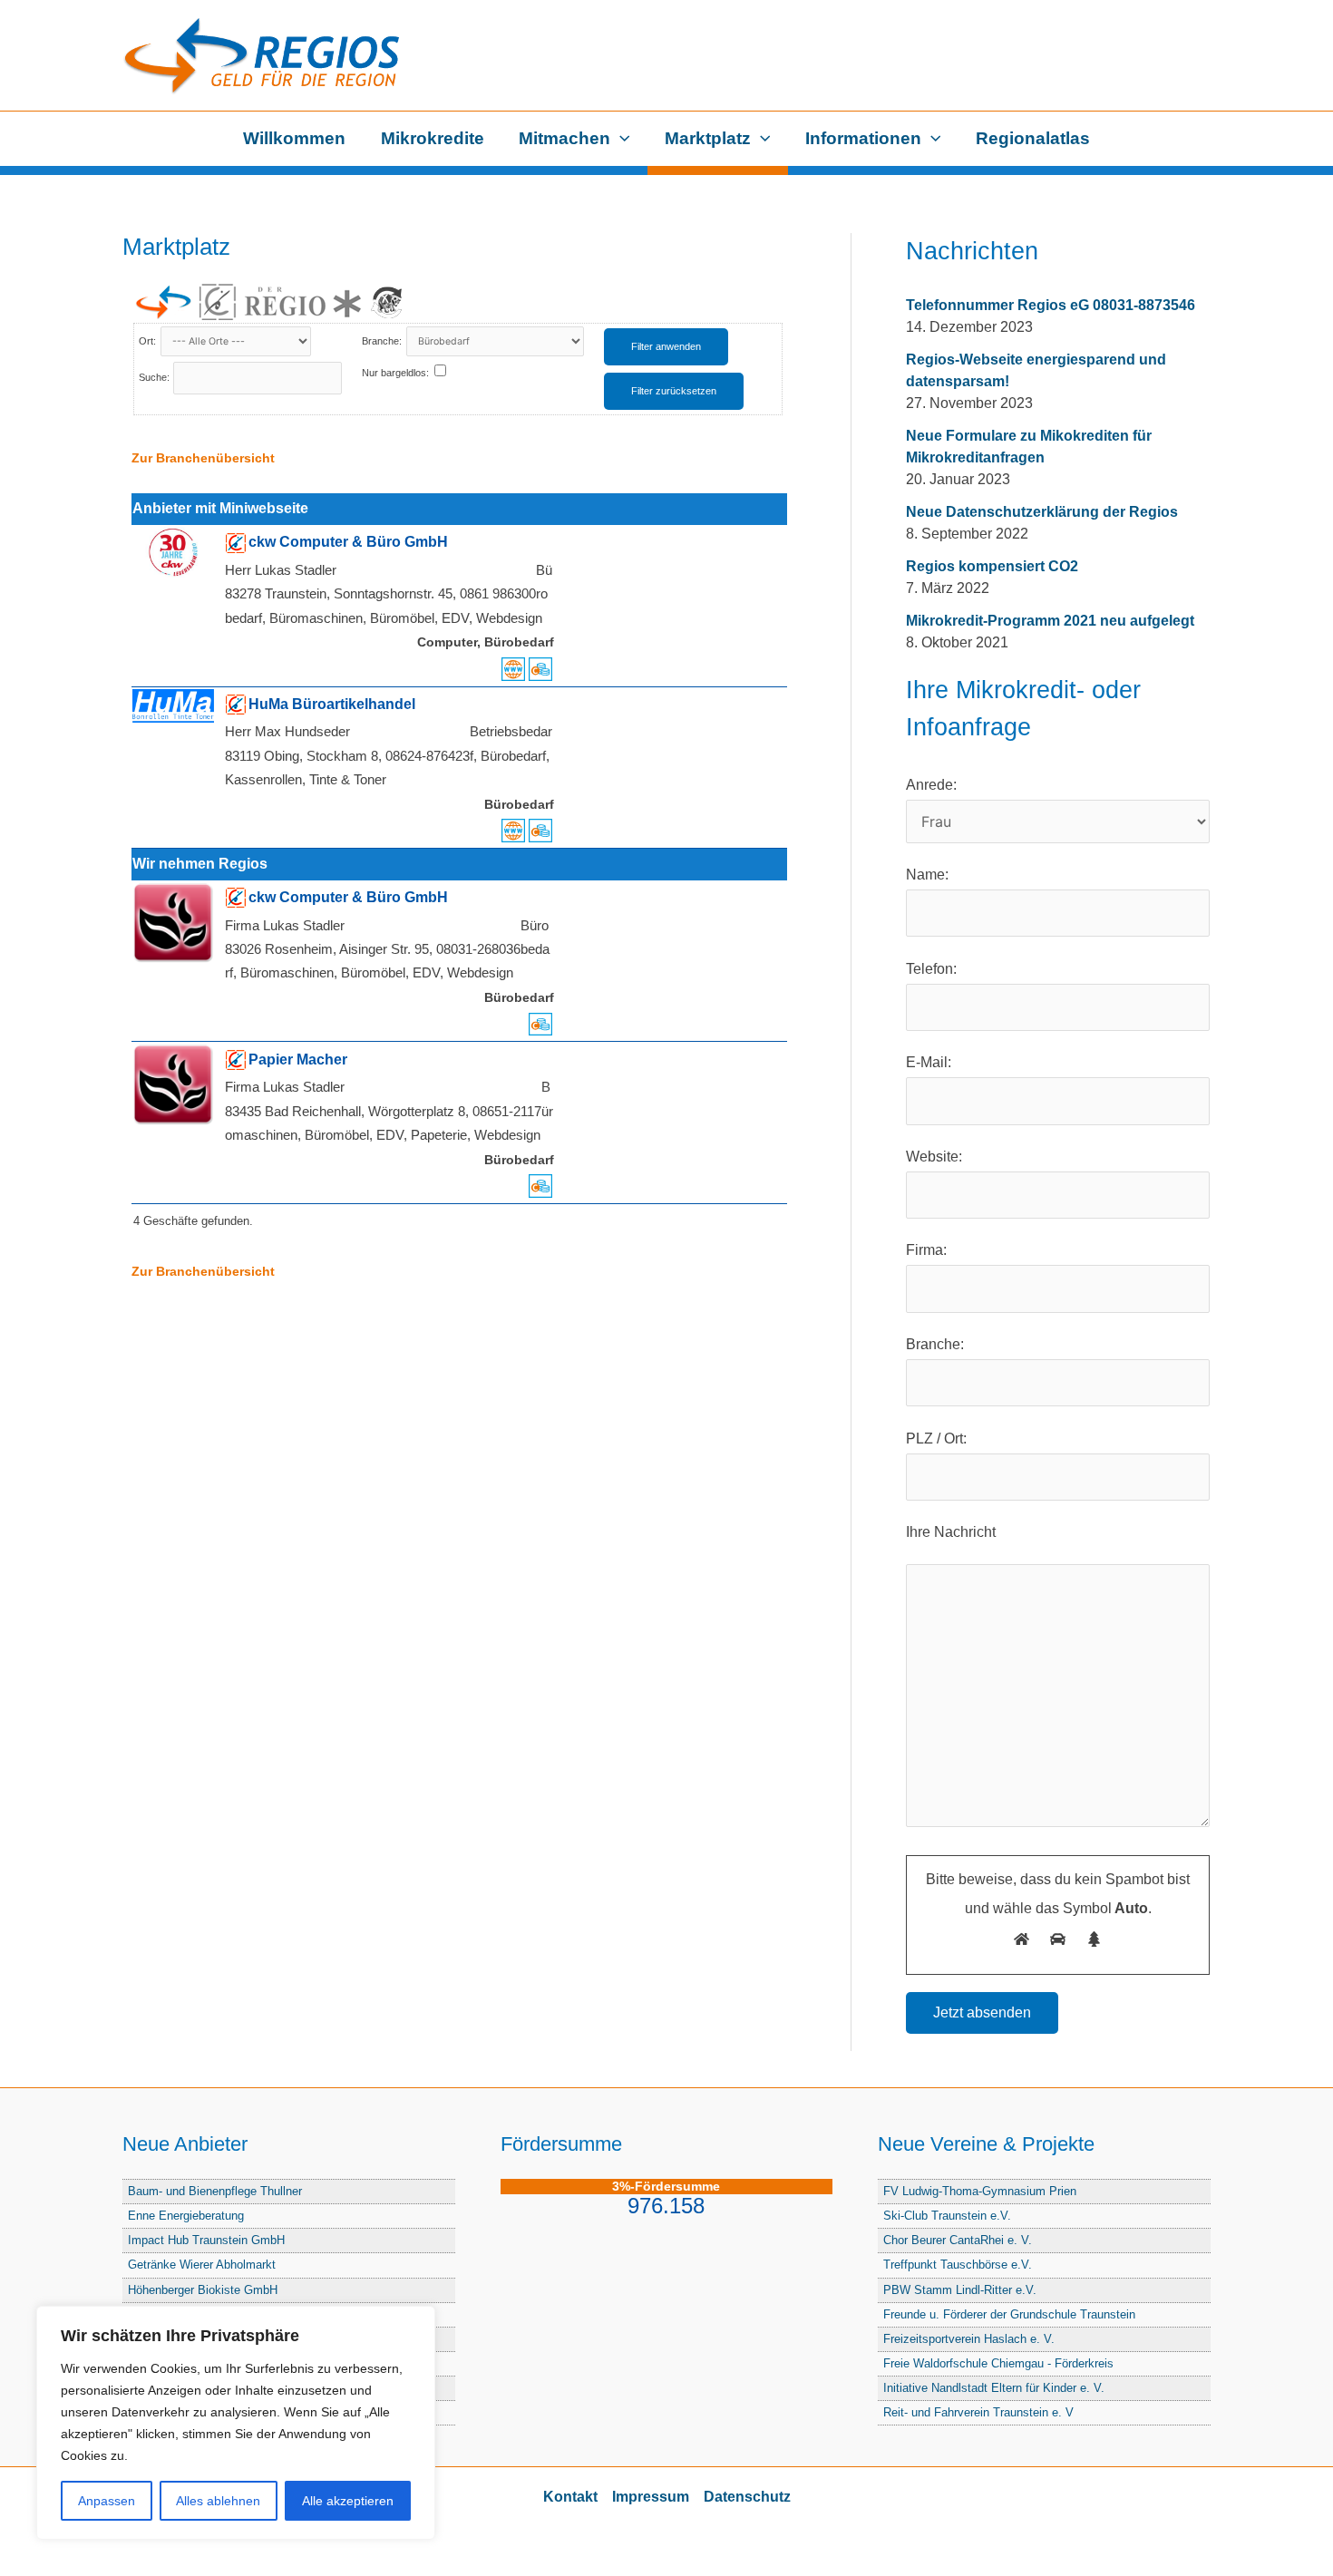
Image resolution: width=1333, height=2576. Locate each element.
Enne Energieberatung (186, 2216)
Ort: (149, 341)
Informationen (863, 138)
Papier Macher (298, 1060)
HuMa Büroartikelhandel (332, 704)
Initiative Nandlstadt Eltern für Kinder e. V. (994, 2388)
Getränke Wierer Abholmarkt (202, 2265)
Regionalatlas (1033, 138)
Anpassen (107, 2501)
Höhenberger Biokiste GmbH (203, 2290)
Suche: (154, 377)
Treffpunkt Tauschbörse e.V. (958, 2265)
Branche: (383, 341)
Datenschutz (747, 2497)
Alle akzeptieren (348, 2501)
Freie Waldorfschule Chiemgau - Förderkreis (998, 2363)
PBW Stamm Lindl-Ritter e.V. (960, 2290)
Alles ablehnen (218, 2501)
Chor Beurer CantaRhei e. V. (958, 2240)
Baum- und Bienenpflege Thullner (215, 2191)
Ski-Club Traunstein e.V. (947, 2216)
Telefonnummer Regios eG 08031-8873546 (1051, 305)
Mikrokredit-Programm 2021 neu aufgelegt (1050, 621)
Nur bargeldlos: (395, 373)
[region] (236, 2423)
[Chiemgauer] (218, 302)
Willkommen (294, 138)
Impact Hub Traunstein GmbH (206, 2240)
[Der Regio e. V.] (302, 302)
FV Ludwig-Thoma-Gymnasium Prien (980, 2191)
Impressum (651, 2497)
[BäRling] (387, 302)
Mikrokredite (433, 138)
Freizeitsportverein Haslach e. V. (969, 2339)
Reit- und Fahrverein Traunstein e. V (978, 2412)
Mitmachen (564, 138)
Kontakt (570, 2497)
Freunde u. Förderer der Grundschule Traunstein (1009, 2314)
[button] (620, 139)
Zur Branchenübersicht (203, 458)
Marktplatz (708, 138)
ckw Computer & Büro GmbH (348, 542)
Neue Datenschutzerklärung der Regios (1042, 512)
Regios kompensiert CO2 (992, 566)
